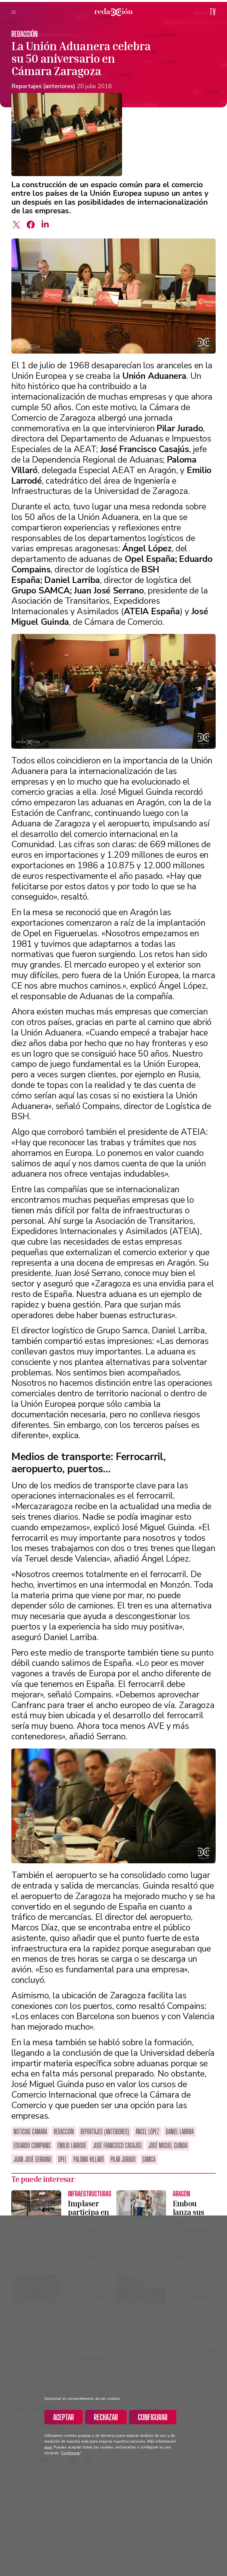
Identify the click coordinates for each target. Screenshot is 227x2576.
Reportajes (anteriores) (43, 86)
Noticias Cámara (30, 2132)
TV (213, 12)
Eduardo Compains (32, 2145)
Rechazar (106, 2417)
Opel (62, 2159)
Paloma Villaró (89, 2159)
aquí (48, 2447)
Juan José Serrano (33, 2159)
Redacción (24, 34)
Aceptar (64, 2417)
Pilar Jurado (123, 2159)
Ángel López (147, 2132)
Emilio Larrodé (72, 2145)
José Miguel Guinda (168, 2145)
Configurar (153, 2417)
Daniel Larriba (180, 2132)
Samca (149, 2159)
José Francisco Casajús (117, 2145)
